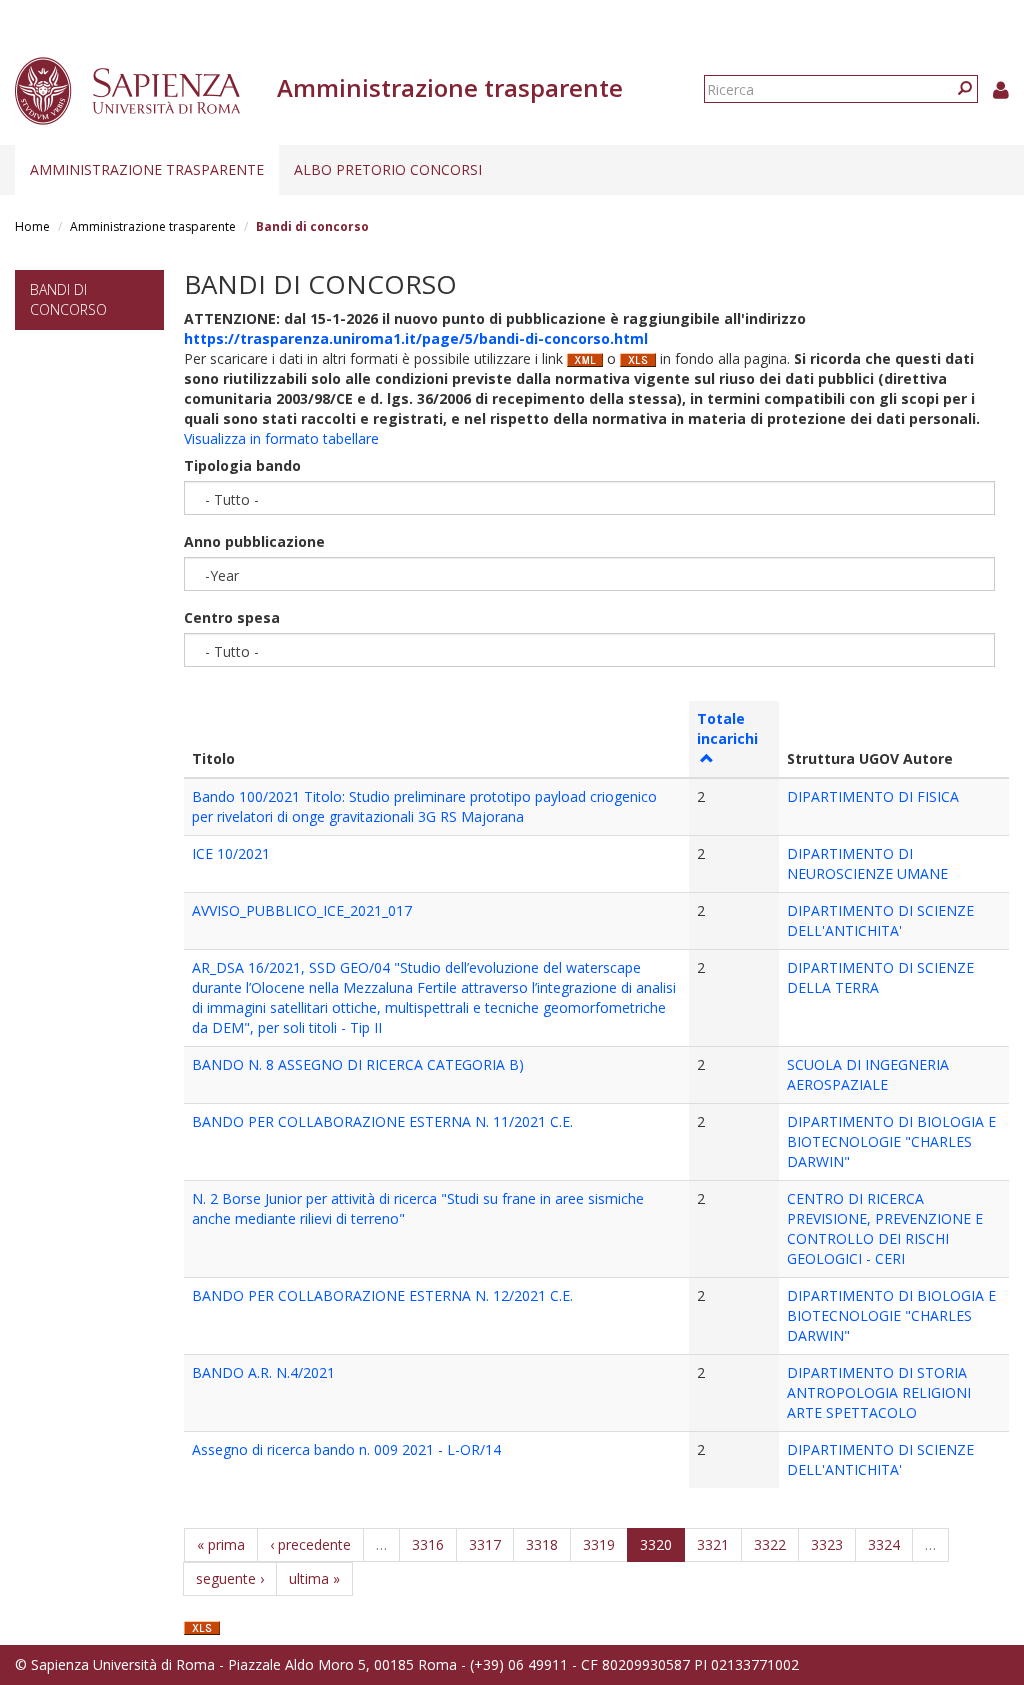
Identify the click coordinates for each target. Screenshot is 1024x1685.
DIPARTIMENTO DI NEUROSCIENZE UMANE (867, 863)
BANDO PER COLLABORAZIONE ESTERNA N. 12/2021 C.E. (382, 1295)
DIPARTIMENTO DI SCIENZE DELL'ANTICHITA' (880, 920)
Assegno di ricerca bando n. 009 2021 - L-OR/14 (346, 1449)
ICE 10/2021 (231, 853)
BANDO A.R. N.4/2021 (263, 1372)
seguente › (230, 1578)
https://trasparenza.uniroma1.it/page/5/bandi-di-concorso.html (416, 338)
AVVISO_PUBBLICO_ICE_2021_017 (302, 910)
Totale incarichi (727, 728)
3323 (827, 1544)
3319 (599, 1544)
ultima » (314, 1578)
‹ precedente (310, 1544)
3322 (770, 1544)
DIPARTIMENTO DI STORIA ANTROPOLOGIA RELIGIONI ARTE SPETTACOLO (879, 1392)
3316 (428, 1544)
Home (32, 226)
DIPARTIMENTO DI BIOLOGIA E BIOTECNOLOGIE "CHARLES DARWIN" (891, 1141)
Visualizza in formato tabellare (281, 438)
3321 (713, 1544)
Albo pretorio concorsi (388, 169)
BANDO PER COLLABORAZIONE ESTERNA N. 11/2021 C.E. (382, 1121)
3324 (884, 1544)
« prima (221, 1544)
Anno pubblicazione (254, 541)
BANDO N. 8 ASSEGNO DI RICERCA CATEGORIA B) (358, 1064)
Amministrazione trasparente (147, 169)
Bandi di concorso (68, 299)
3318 (542, 1544)
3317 (485, 1544)
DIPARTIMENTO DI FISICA (873, 796)
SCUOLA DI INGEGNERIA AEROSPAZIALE (868, 1074)
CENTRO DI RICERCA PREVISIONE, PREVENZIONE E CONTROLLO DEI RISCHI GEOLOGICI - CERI (885, 1228)
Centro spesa (232, 617)
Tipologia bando (242, 465)
